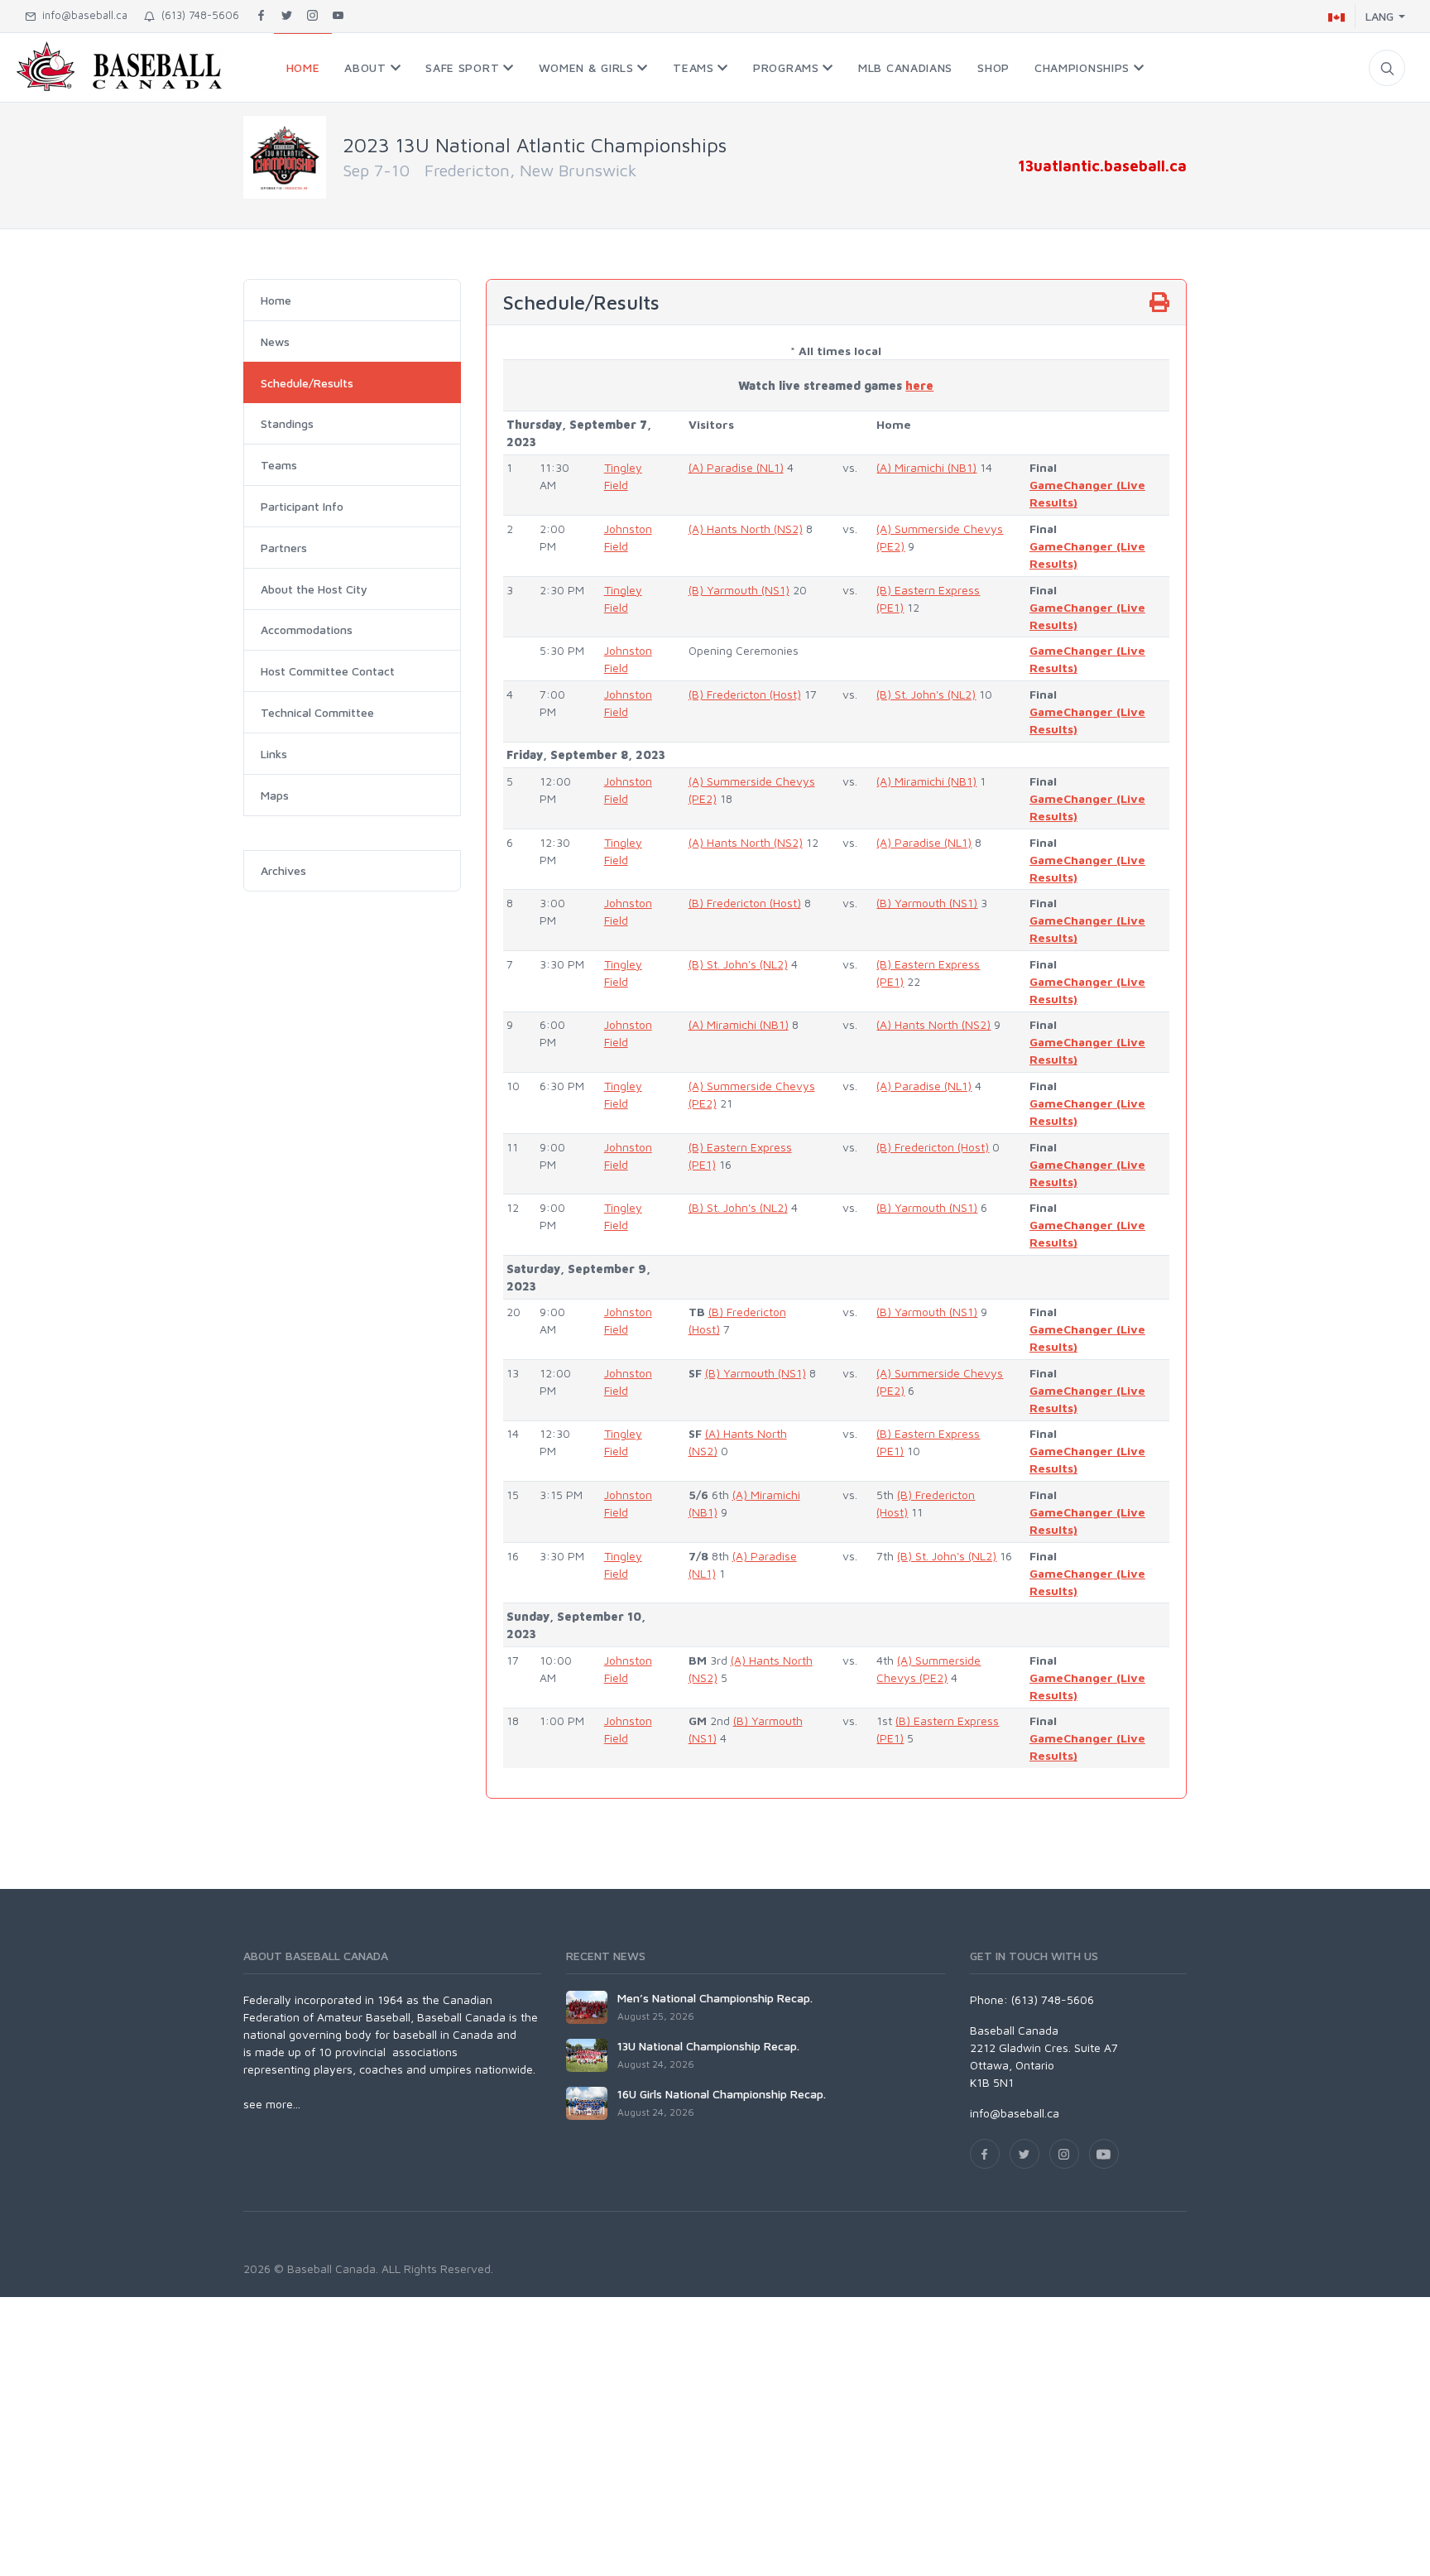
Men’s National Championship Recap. (715, 1998)
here (919, 385)
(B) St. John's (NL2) (926, 694)
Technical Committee (317, 712)
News (275, 341)
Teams (279, 465)
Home (276, 300)
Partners (284, 548)
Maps (275, 795)
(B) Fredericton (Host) (745, 694)
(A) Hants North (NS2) (746, 529)
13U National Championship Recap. (708, 2046)
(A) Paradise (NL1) (736, 467)
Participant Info (302, 506)
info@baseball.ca (82, 15)
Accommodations (307, 630)
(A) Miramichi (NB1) (926, 467)
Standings (287, 423)
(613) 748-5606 (197, 15)
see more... (272, 2104)
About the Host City (314, 589)
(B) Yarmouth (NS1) (739, 590)
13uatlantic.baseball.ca (1102, 166)
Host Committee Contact (328, 671)
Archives (283, 870)
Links (274, 754)
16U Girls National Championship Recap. (722, 2094)
